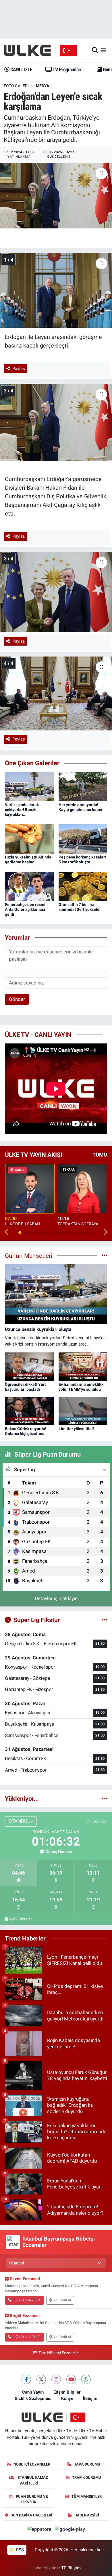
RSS (19, 2550)
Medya (43, 86)
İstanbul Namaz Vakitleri (32, 2480)
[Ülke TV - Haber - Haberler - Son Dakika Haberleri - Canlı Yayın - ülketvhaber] (43, 50)
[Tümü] (104, 1798)
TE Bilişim (71, 2568)
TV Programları (66, 69)
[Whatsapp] (86, 2379)
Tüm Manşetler (87, 2496)
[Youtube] (71, 2379)
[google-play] (70, 2530)
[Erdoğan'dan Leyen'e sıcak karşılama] (56, 196)
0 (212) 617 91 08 (27, 2337)
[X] (41, 2379)
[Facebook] (26, 2379)
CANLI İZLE (21, 69)
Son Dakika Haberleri (31, 2515)
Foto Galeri (16, 86)
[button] (7, 1232)
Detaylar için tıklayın (56, 1598)
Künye (67, 2398)
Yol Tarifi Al (62, 2300)
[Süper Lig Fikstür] (104, 1620)
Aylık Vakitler (21, 1919)
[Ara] (95, 50)
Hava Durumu (87, 2464)
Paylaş (19, 369)
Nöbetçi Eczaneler (32, 2464)
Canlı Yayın (33, 2392)
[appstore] (40, 2530)
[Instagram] (56, 2379)
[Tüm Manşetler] (104, 1255)
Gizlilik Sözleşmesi (33, 2398)
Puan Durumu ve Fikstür (32, 2499)
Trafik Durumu (87, 2477)
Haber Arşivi (87, 2515)
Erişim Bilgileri (67, 2392)
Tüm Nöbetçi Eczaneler (59, 2353)
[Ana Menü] (103, 50)
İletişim (90, 2398)
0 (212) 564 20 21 (27, 2300)
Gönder (17, 999)
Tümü (100, 1155)
